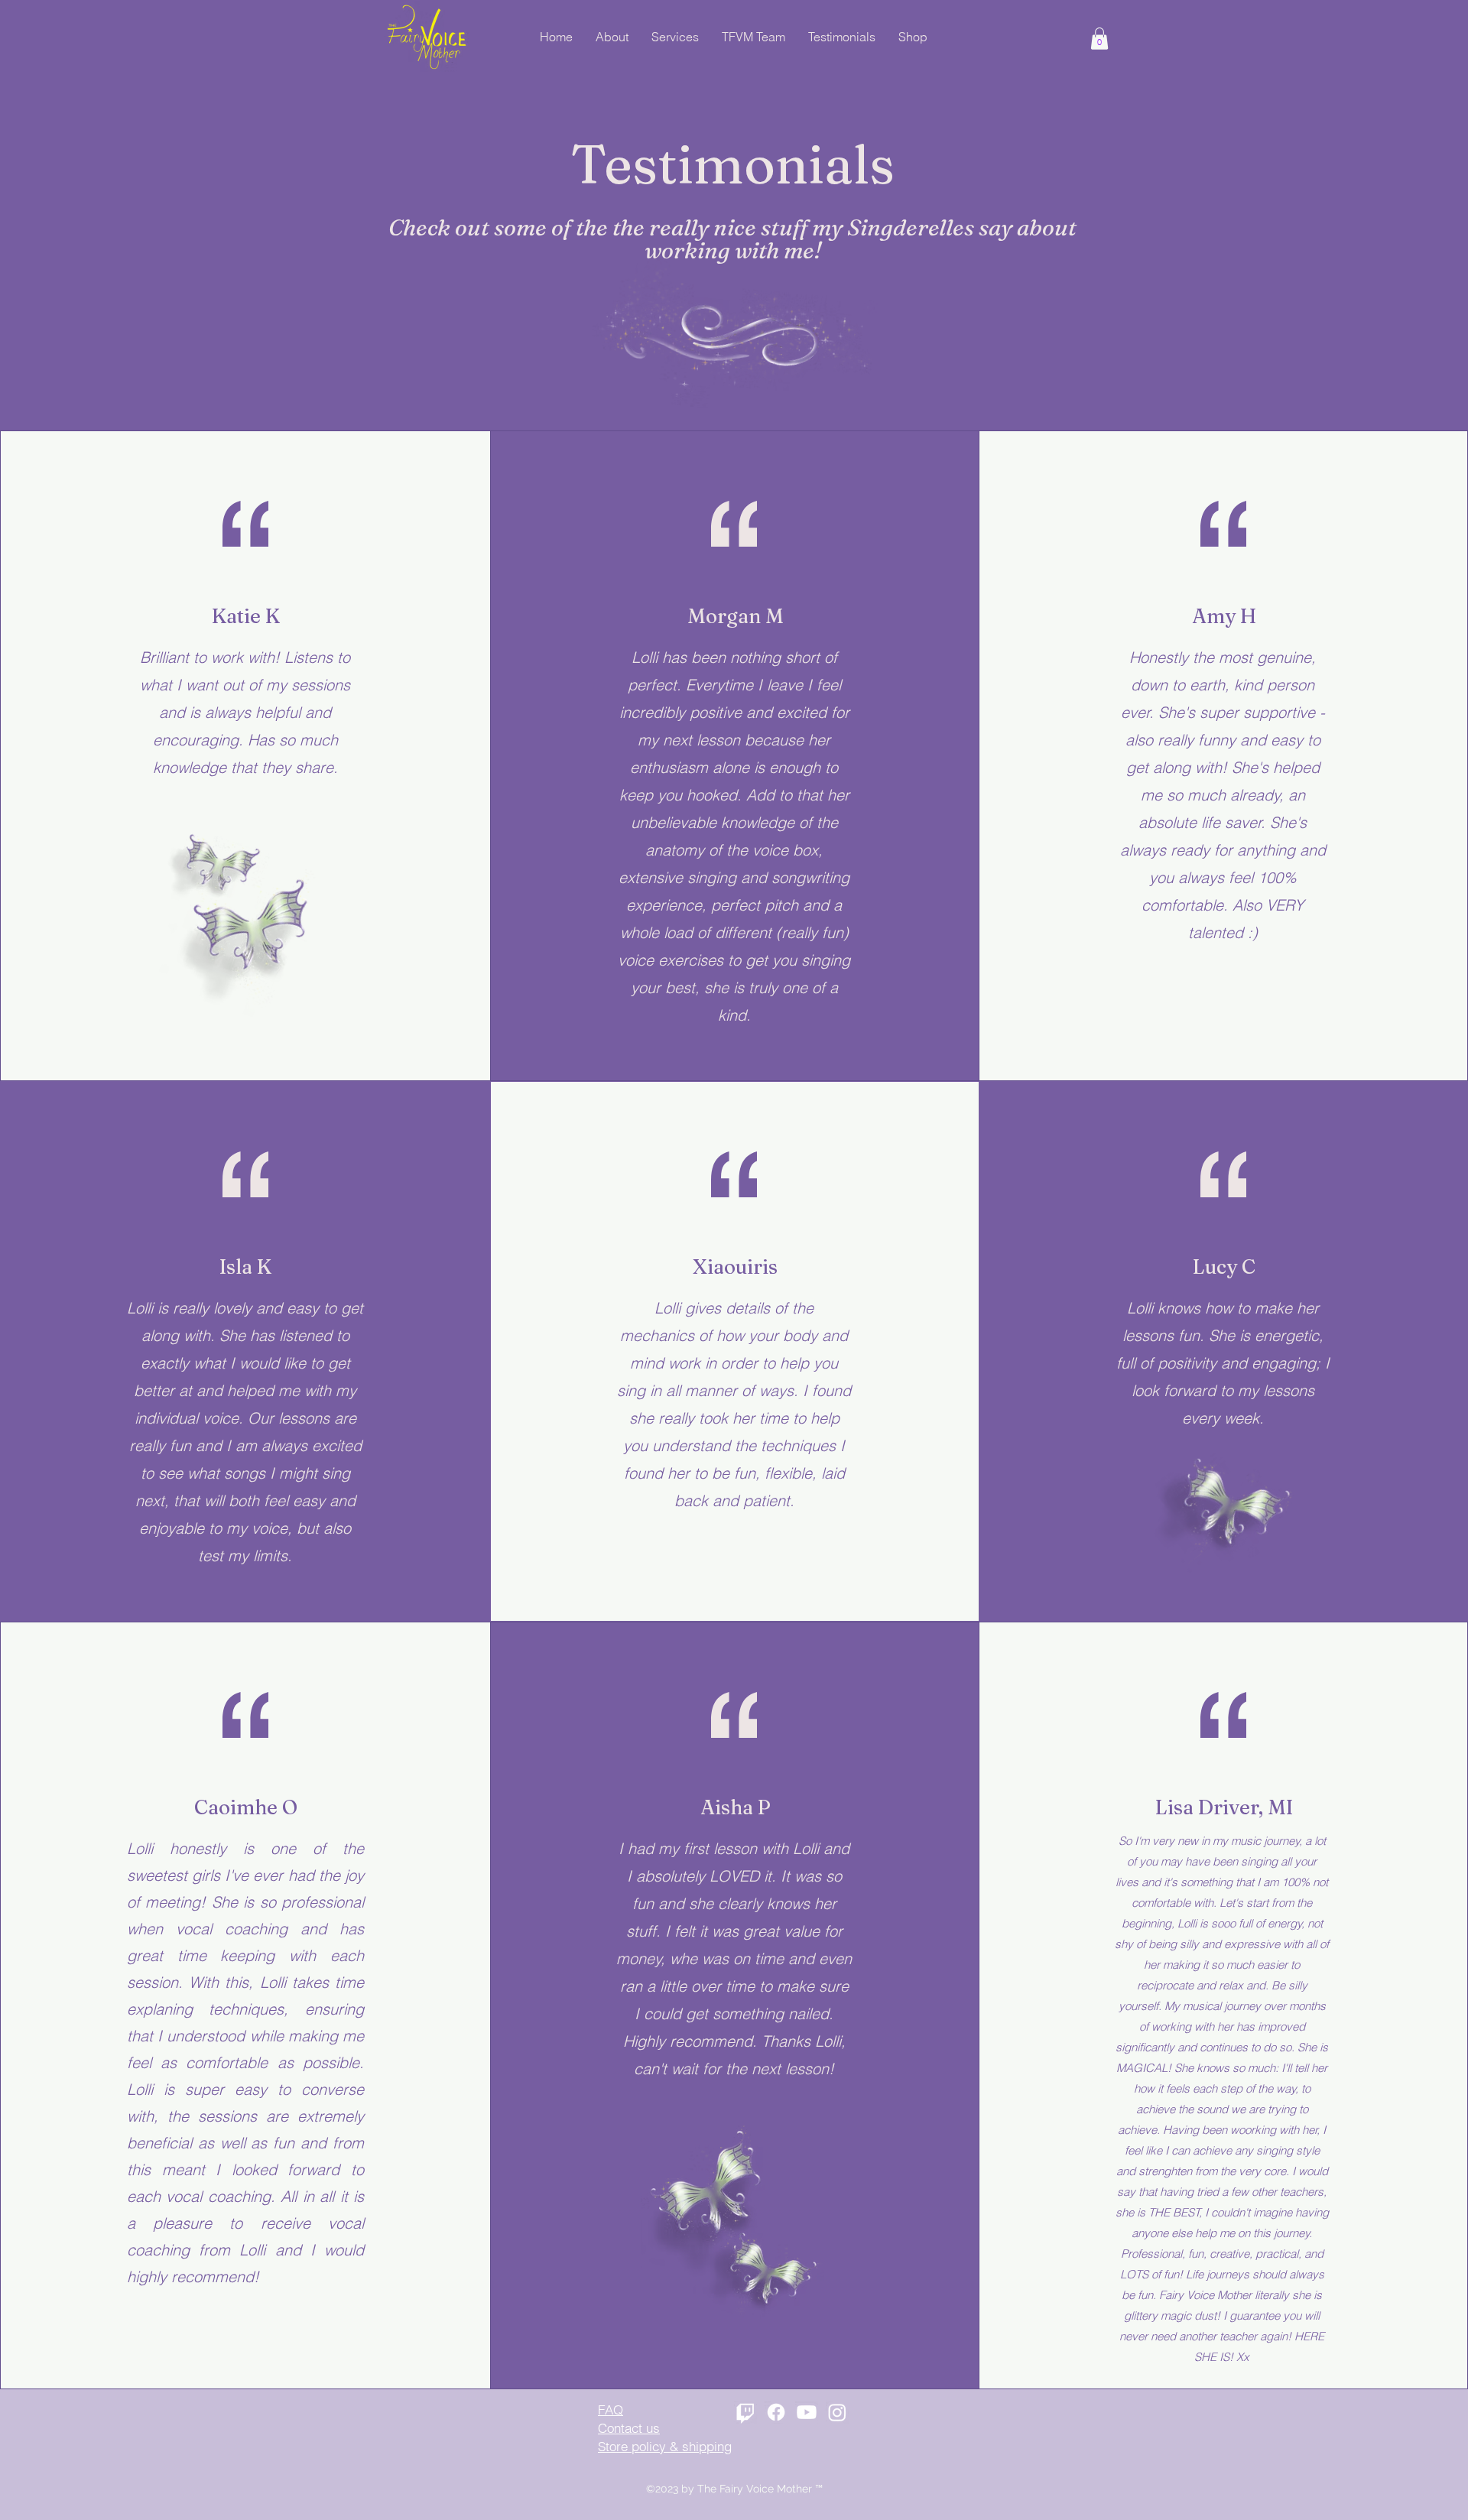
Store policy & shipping (665, 2446)
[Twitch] (745, 2412)
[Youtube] (807, 2412)
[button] (1099, 39)
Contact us (629, 2428)
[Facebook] (776, 2412)
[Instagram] (837, 2412)
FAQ (611, 2410)
